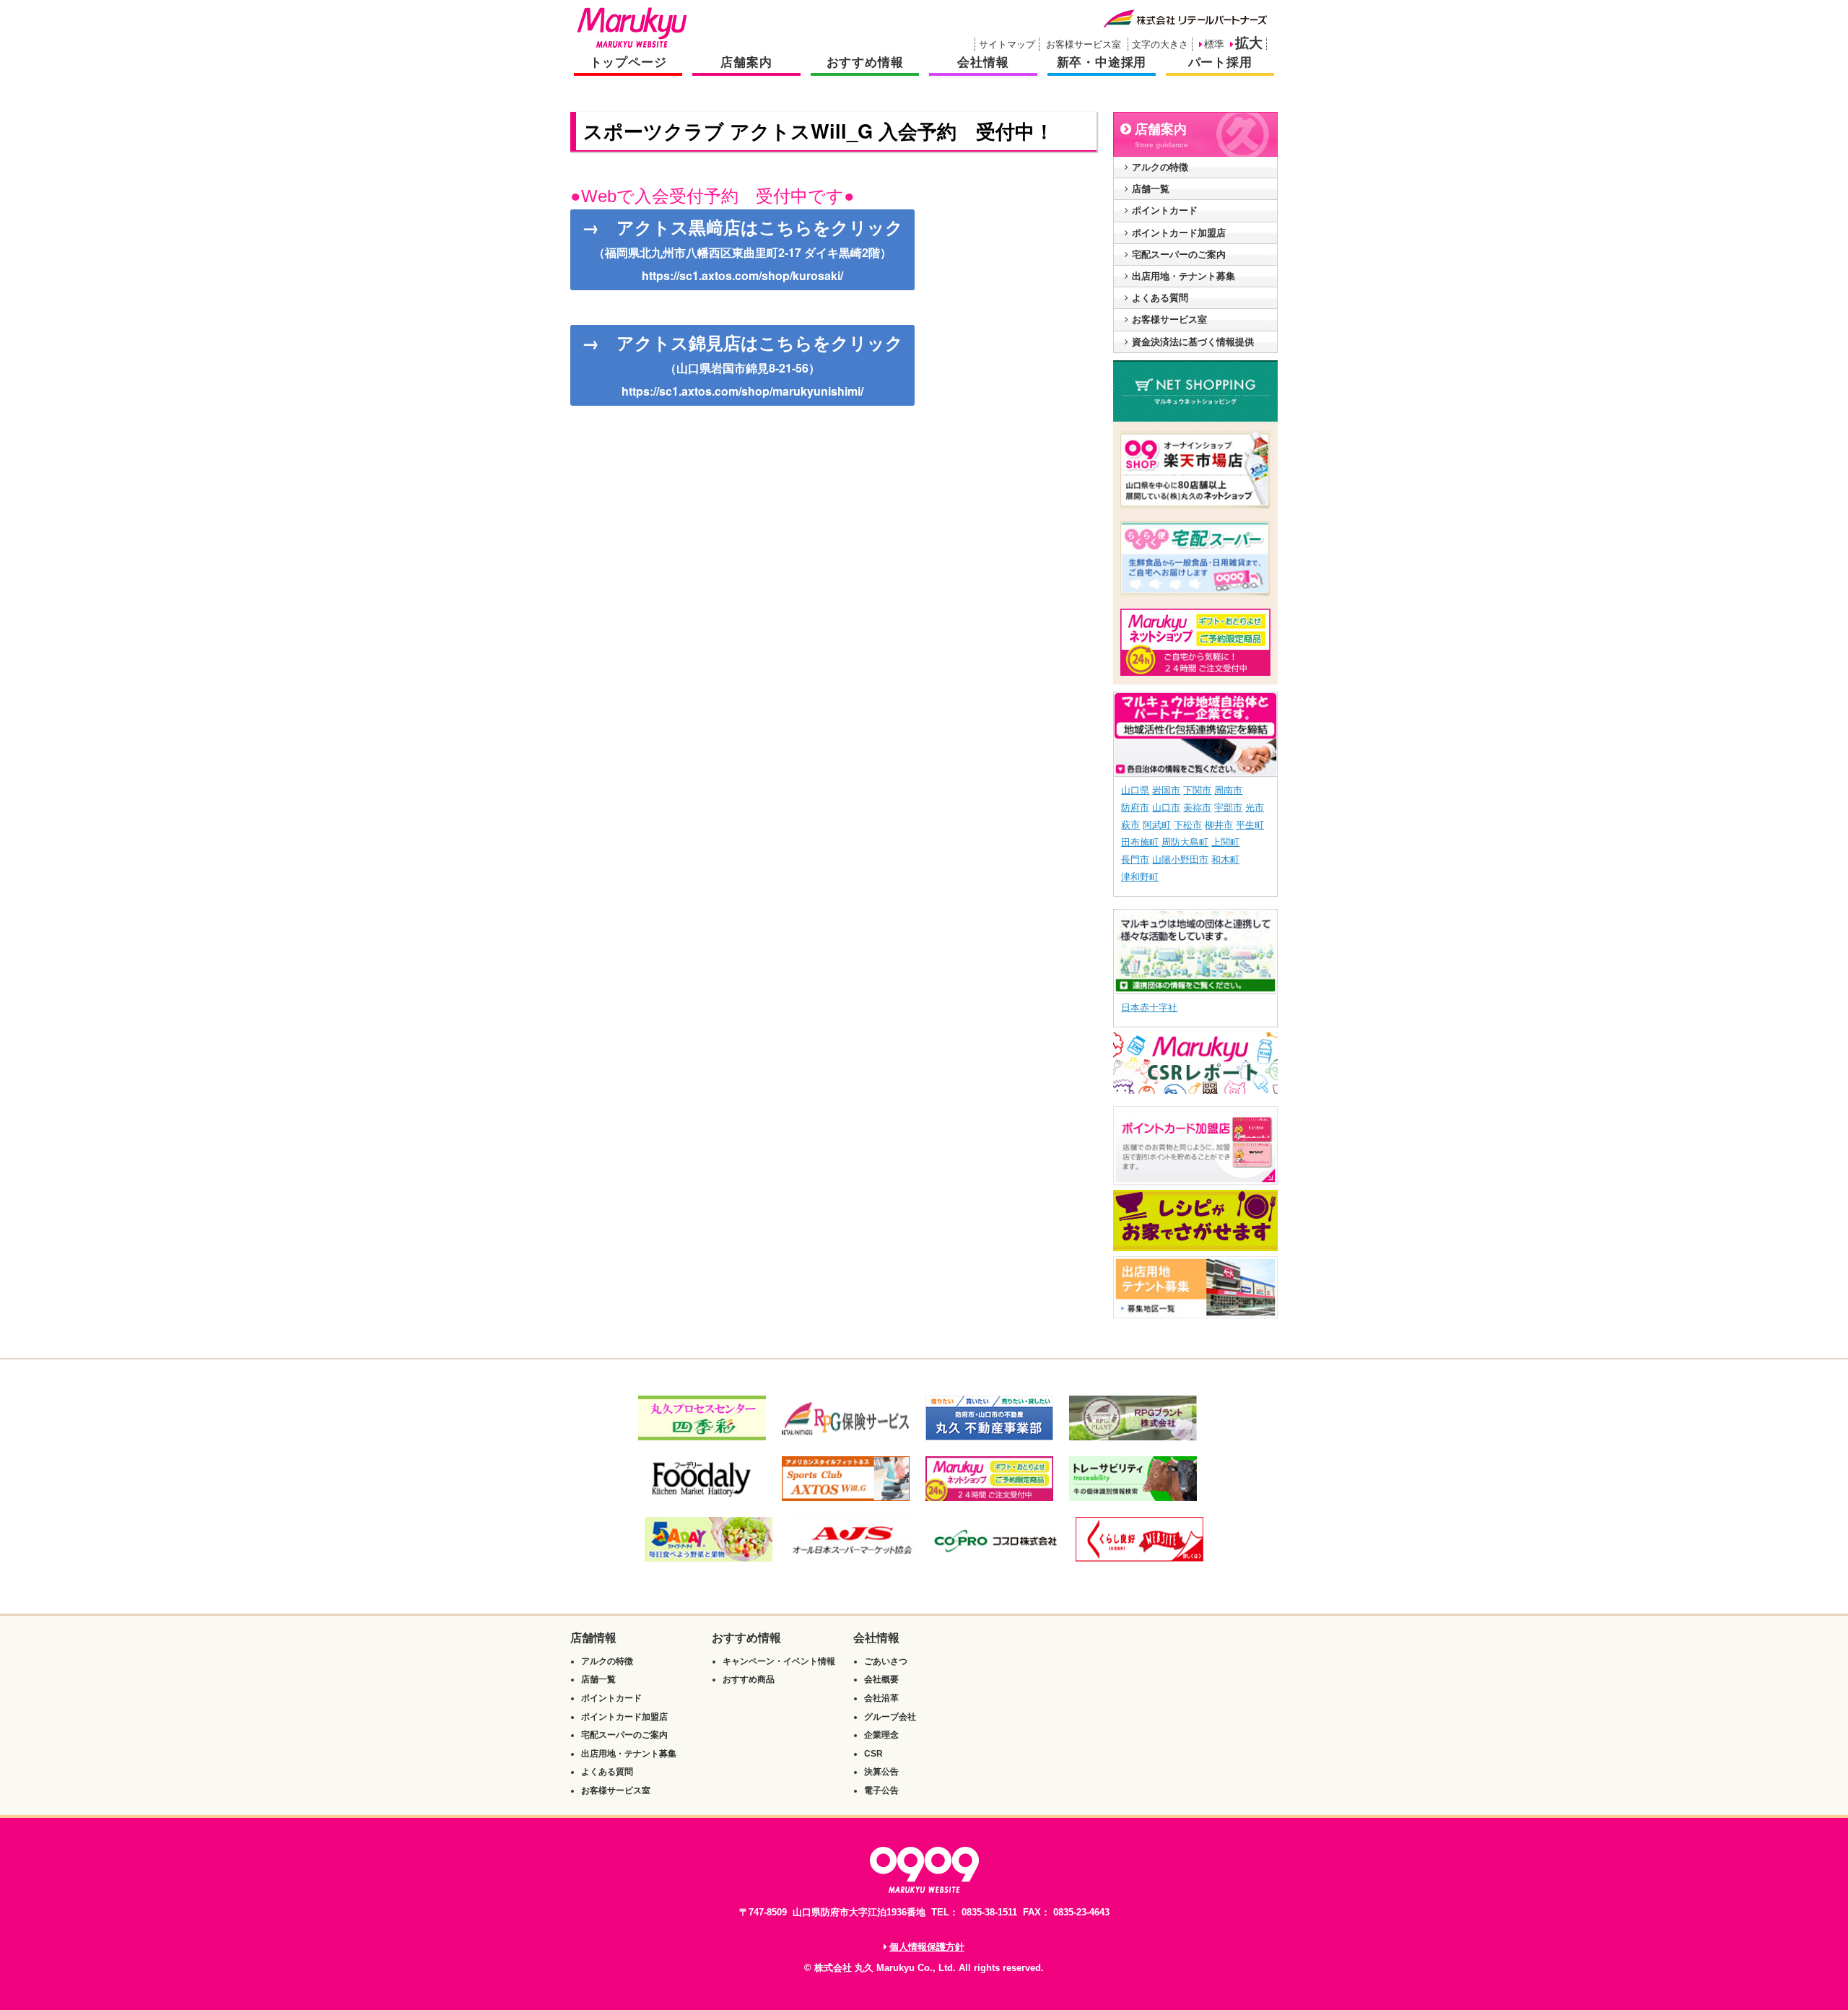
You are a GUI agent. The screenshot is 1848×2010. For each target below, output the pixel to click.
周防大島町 (1185, 842)
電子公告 (881, 1791)
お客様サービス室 (1084, 44)
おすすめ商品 (749, 1679)
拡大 (1249, 43)
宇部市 (1228, 808)
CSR (873, 1754)
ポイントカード (1165, 210)
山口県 (1135, 790)
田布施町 (1140, 842)
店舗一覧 (1151, 189)
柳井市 (1219, 825)
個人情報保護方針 (927, 1947)
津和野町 (1140, 877)
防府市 (1135, 808)
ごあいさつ (886, 1661)
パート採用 (1220, 62)
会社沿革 (881, 1698)
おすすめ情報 (865, 62)
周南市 (1228, 790)
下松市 (1188, 825)
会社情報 (983, 62)
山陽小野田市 (1180, 860)
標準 (1214, 44)
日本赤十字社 (1149, 1008)
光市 (1255, 808)
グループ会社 (890, 1717)
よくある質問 (1160, 298)
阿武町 (1157, 825)
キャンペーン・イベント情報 (779, 1661)
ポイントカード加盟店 (1179, 233)
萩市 (1130, 825)
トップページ (628, 62)
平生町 (1250, 825)
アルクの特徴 (1160, 167)
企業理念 (881, 1735)
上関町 (1225, 842)
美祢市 (1197, 808)
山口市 (1166, 808)
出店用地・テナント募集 (1184, 276)
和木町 (1225, 860)
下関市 (1197, 790)
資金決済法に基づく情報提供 (1193, 342)
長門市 (1135, 860)
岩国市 (1166, 790)
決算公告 (881, 1772)
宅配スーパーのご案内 (1179, 254)
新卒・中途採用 (1102, 62)
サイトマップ (1007, 44)
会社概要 (881, 1679)
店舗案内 (746, 62)
